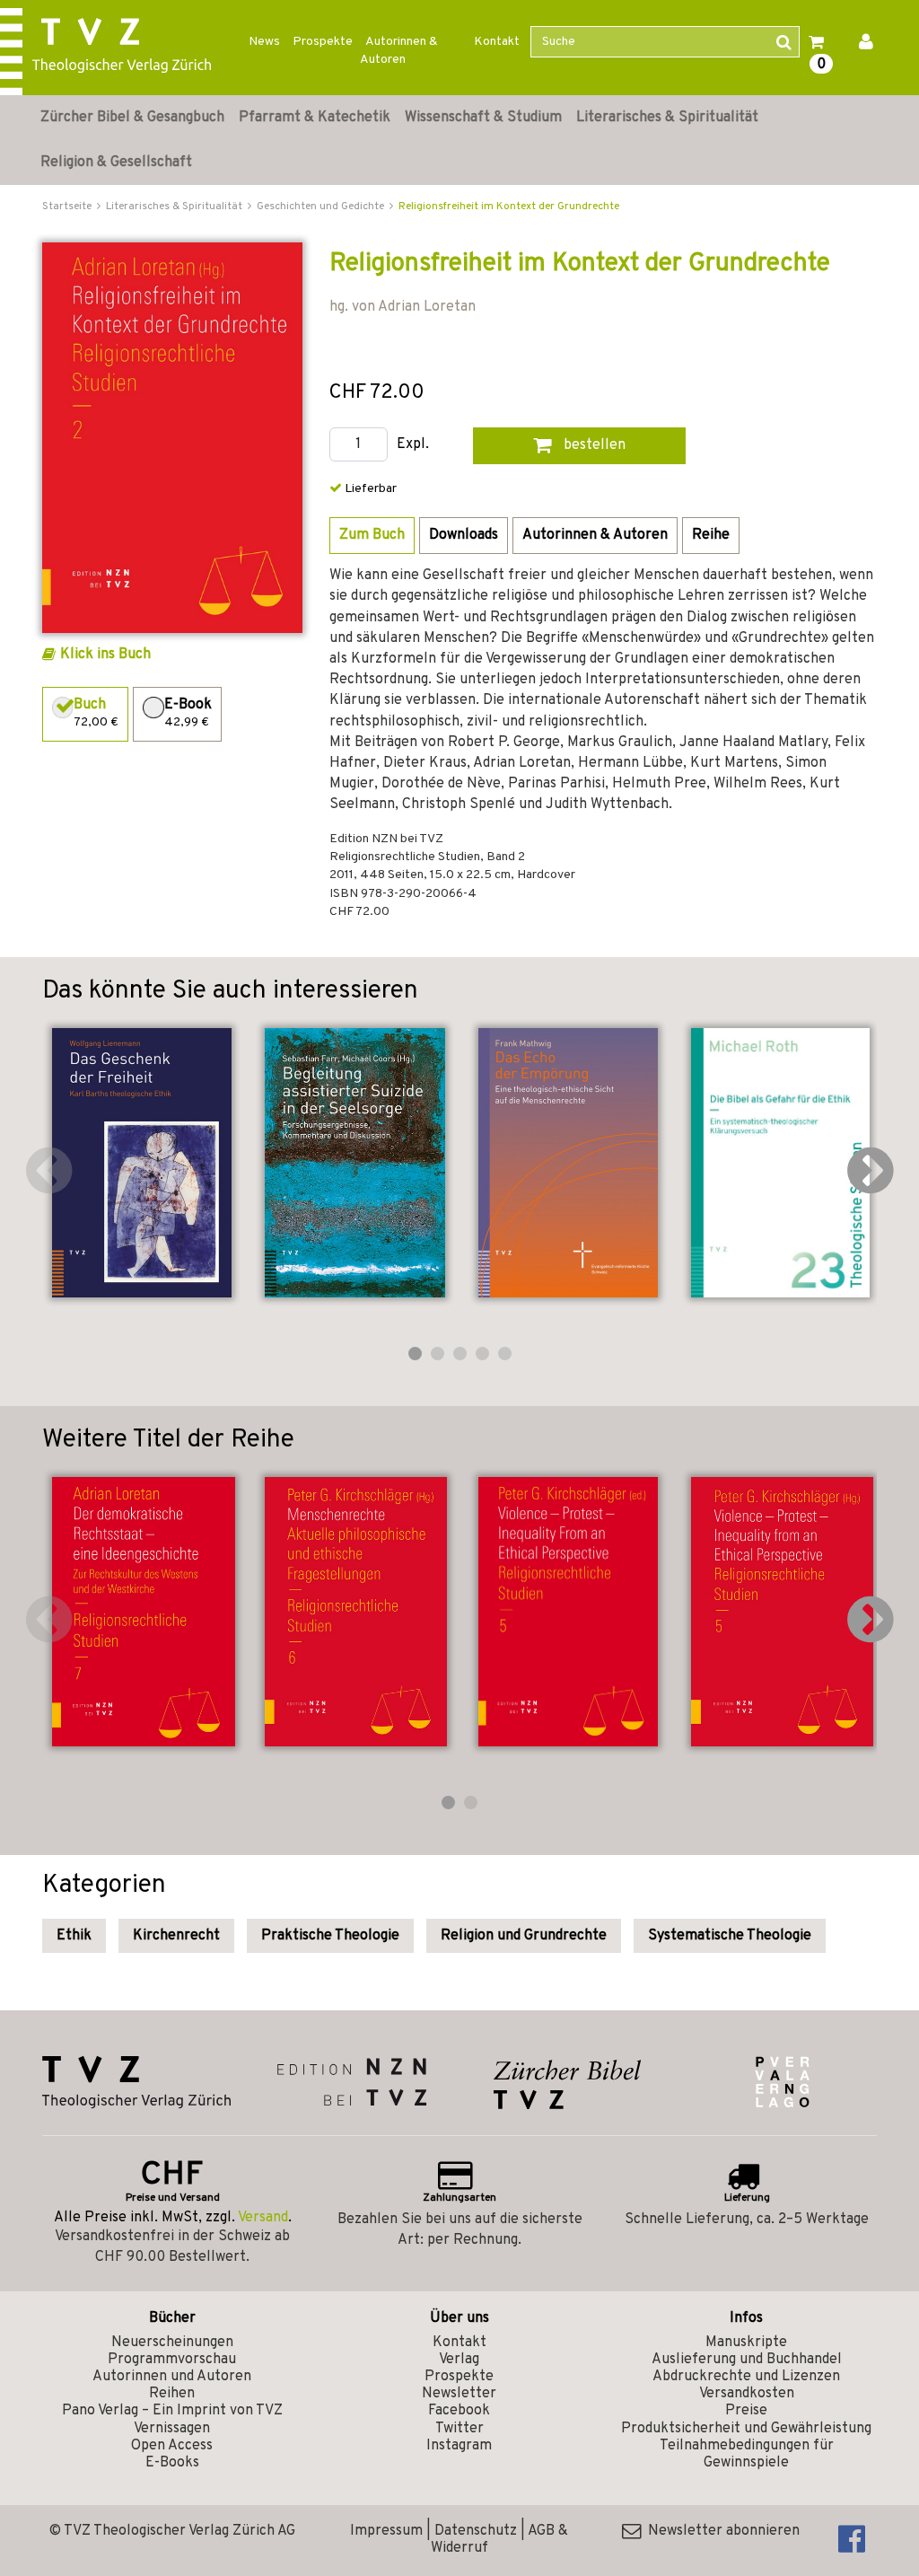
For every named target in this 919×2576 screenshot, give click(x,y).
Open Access (172, 2446)
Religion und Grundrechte (524, 1936)
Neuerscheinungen (172, 2343)
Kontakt (497, 42)
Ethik (74, 1936)
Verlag (459, 2360)
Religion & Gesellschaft (116, 163)
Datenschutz (476, 2531)
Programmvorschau (172, 2360)
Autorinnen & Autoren (399, 51)
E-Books (172, 2463)
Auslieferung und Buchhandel (747, 2360)
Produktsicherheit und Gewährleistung (746, 2429)
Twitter (459, 2429)
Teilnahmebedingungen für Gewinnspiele (747, 2454)
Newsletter (459, 2394)
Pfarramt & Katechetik (315, 118)
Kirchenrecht (176, 1936)
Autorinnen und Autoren (172, 2377)
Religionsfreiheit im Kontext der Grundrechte (509, 207)
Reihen (172, 2394)
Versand (263, 2218)
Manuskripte (746, 2343)
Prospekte (323, 42)
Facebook (459, 2411)
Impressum (386, 2531)
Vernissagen (172, 2429)
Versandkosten (747, 2394)
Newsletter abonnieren (720, 2531)
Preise (746, 2411)
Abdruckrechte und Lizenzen (746, 2377)
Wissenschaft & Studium (483, 118)
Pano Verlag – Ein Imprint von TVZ (172, 2411)
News (264, 42)
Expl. (413, 445)
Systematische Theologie (730, 1936)
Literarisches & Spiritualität (667, 118)
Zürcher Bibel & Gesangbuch (132, 118)
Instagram (459, 2446)
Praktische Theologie (330, 1936)
